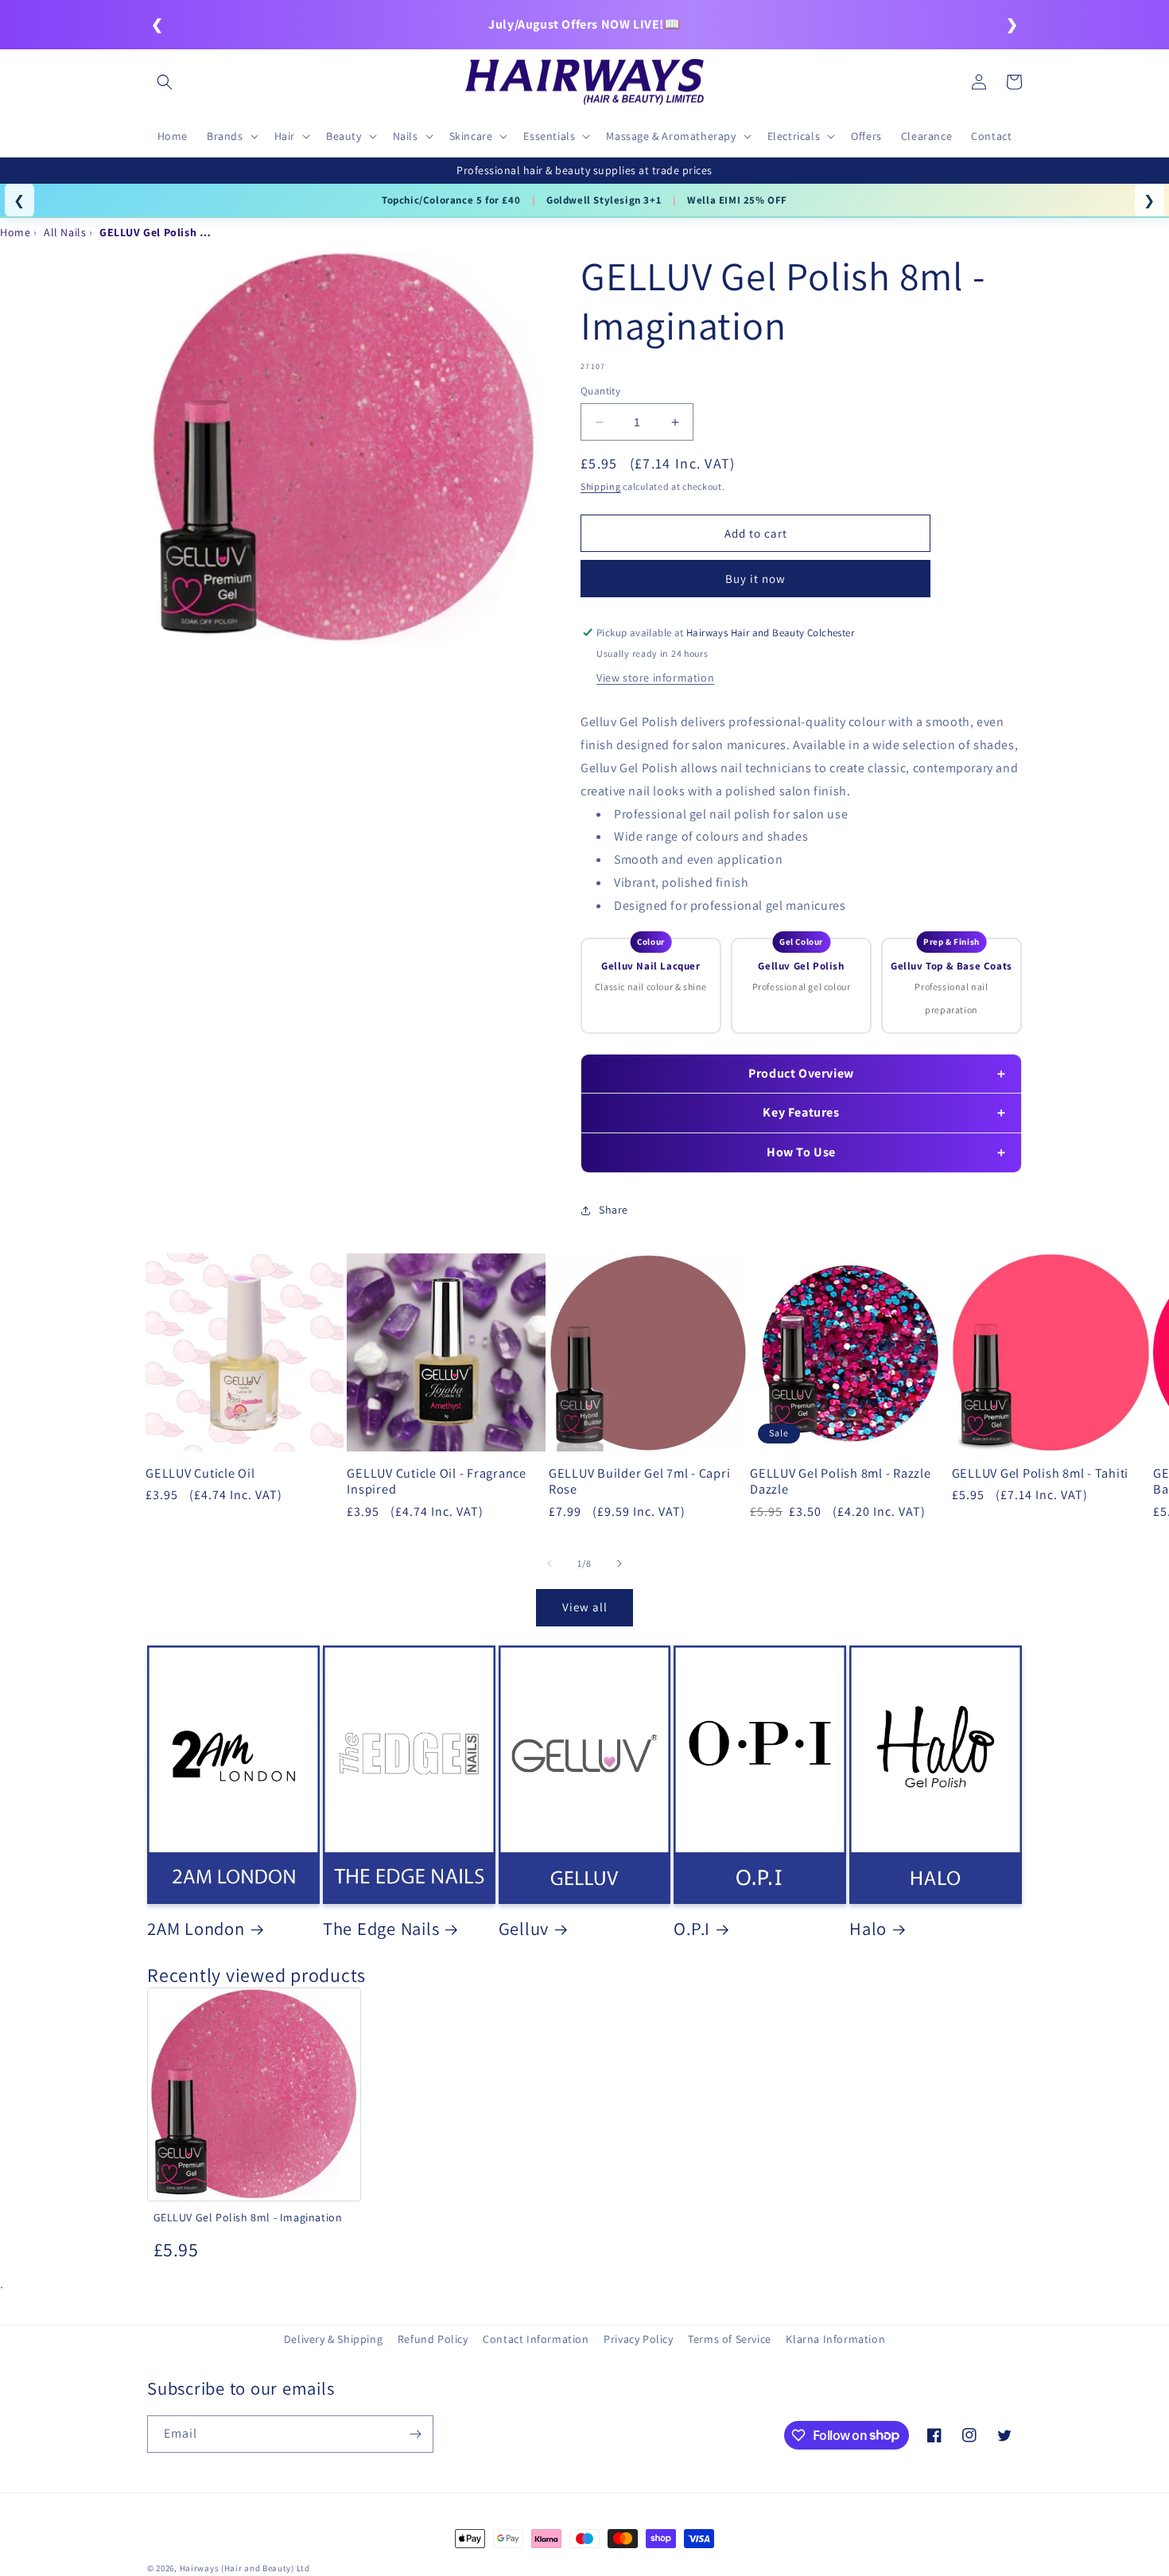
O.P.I (692, 1929)
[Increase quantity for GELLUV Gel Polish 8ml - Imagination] (675, 422)
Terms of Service (730, 2339)
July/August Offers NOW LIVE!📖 (584, 24)
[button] (165, 82)
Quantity (600, 391)
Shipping (601, 486)
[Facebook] (934, 2435)
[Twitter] (1004, 2435)
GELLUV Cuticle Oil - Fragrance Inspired (437, 1481)
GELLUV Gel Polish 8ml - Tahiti (1041, 1473)
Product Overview (801, 1073)
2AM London (196, 1929)
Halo (868, 1929)
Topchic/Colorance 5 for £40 (451, 200)
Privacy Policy (638, 2339)
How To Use (801, 1152)
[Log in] (979, 82)
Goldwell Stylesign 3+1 (604, 200)
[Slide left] (550, 1564)
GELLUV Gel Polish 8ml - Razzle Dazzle (841, 1481)
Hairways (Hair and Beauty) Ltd (245, 2568)
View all (585, 1607)
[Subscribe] (415, 2434)
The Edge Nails (381, 1929)
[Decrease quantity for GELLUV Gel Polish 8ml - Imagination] (599, 422)
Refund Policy (433, 2339)
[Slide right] (619, 1564)
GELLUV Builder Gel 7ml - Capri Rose (640, 1481)
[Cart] (1014, 82)
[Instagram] (969, 2435)
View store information (655, 678)
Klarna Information (835, 2339)
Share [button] (614, 1210)
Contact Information (536, 2339)
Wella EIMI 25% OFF (737, 200)
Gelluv (524, 1929)
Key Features (801, 1112)
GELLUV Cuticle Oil (200, 1473)
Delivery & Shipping (333, 2339)
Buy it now (755, 579)
